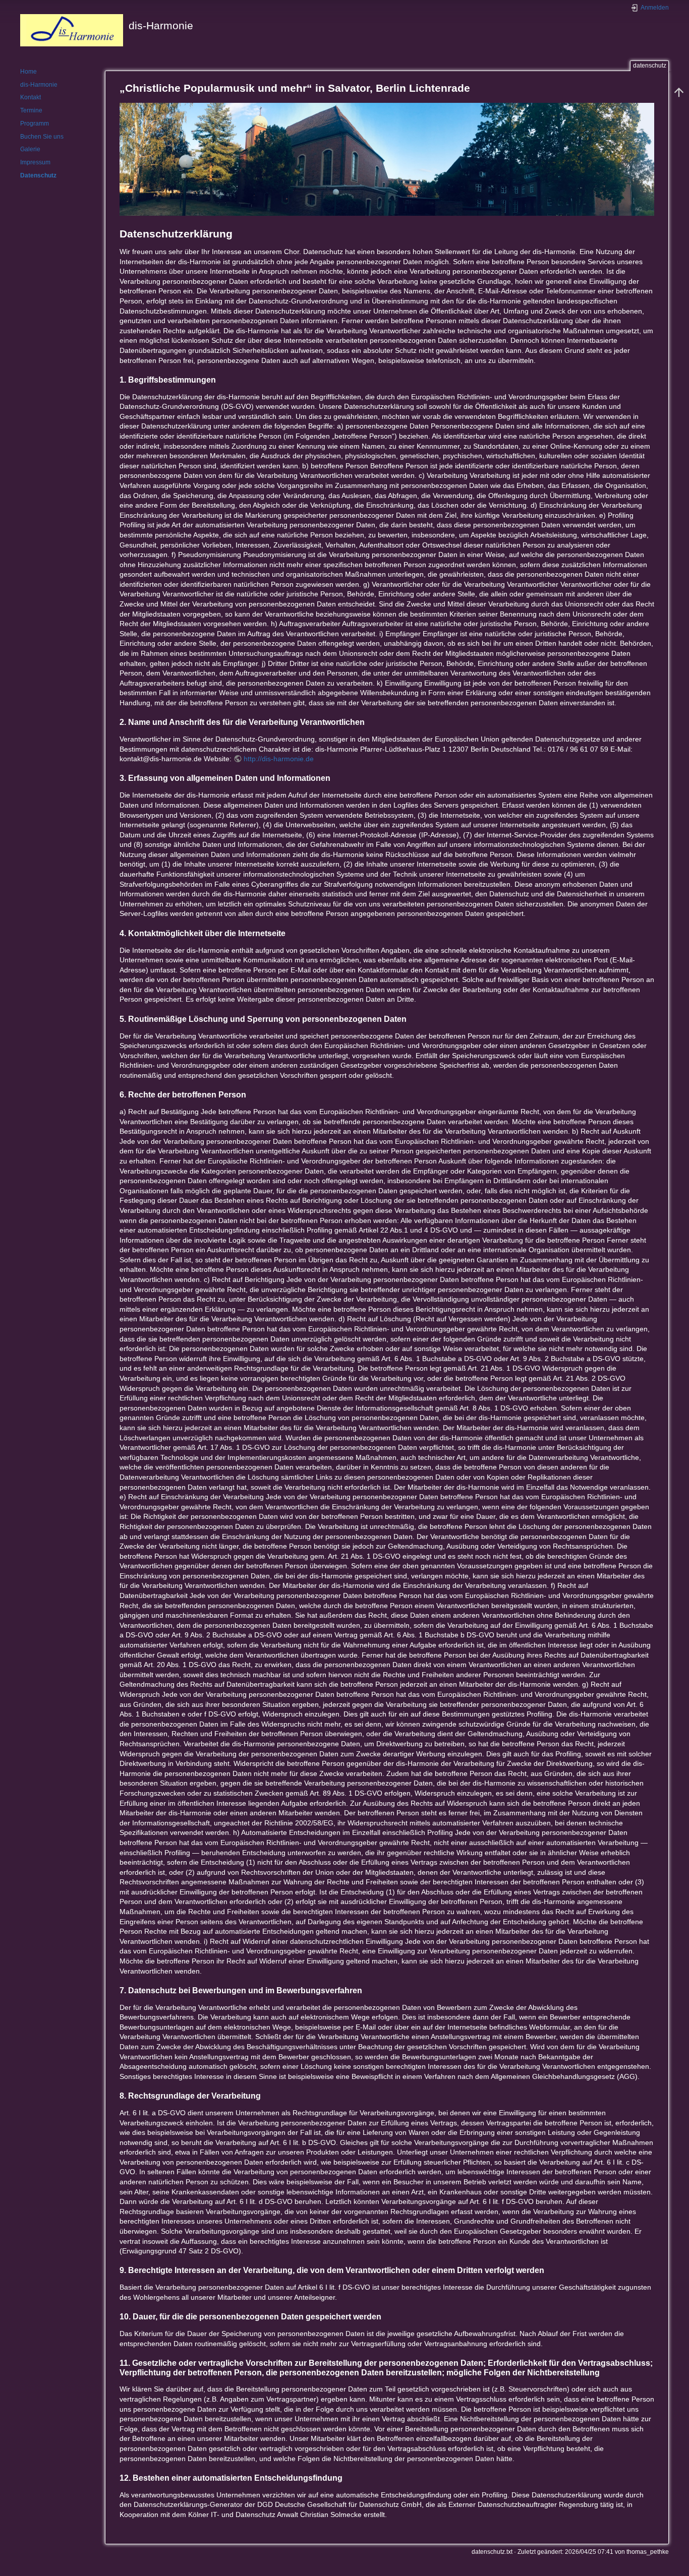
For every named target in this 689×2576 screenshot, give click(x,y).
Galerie (30, 149)
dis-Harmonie (39, 85)
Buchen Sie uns (42, 137)
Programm (35, 124)
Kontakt (31, 97)
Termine (31, 110)
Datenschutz (38, 175)
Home (28, 72)
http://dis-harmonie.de (279, 759)
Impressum (35, 162)
